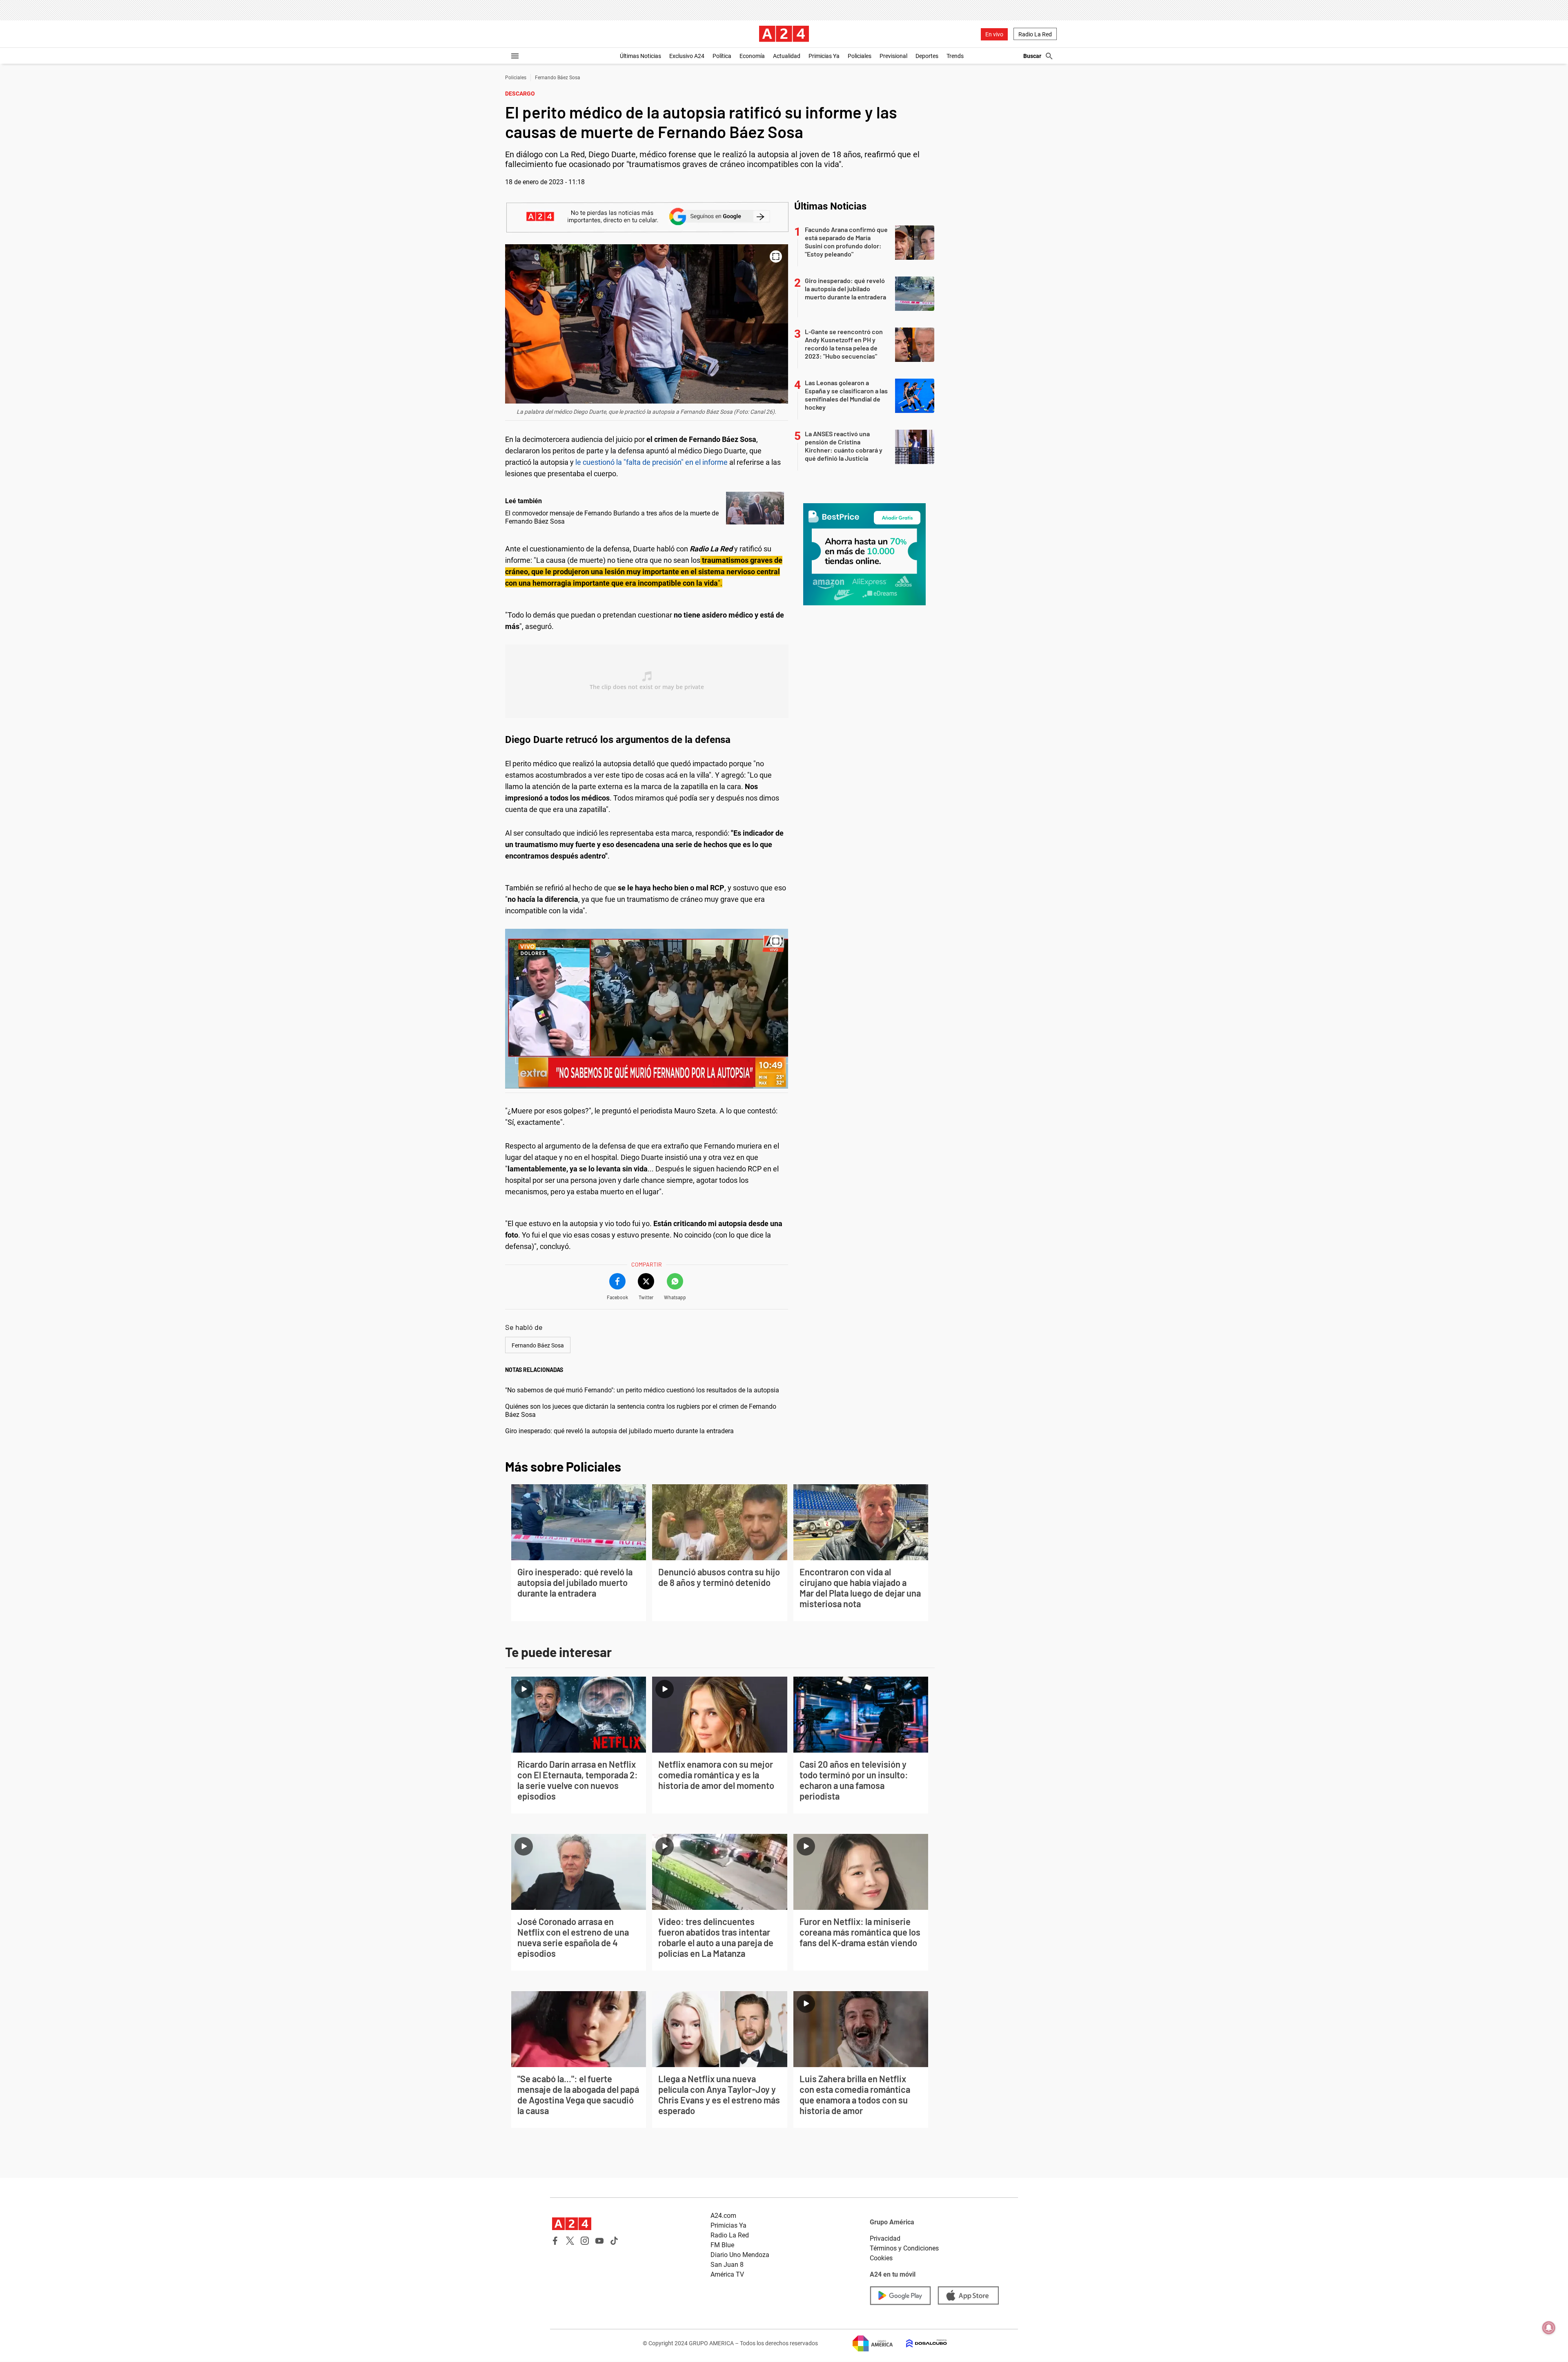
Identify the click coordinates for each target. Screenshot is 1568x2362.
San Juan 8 (727, 2265)
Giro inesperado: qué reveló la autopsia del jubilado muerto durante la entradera (619, 1431)
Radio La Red (1035, 34)
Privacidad (885, 2238)
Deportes (927, 56)
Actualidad (787, 56)
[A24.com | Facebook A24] (555, 2241)
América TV (727, 2274)
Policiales (860, 56)
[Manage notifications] (1549, 2328)
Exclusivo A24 (687, 56)
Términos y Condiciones (904, 2248)
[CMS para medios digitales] (920, 2343)
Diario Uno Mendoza (740, 2255)
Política (722, 56)
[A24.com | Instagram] (585, 2241)
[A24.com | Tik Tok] (614, 2241)
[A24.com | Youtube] (599, 2241)
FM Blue (722, 2245)
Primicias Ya (824, 56)
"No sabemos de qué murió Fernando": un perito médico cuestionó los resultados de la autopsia (642, 1390)
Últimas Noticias (640, 56)
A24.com (723, 2216)
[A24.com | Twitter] (570, 2241)
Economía (752, 56)
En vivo (994, 34)
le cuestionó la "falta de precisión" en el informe (651, 462)
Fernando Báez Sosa (558, 78)
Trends (955, 56)
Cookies (881, 2258)
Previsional (893, 56)
